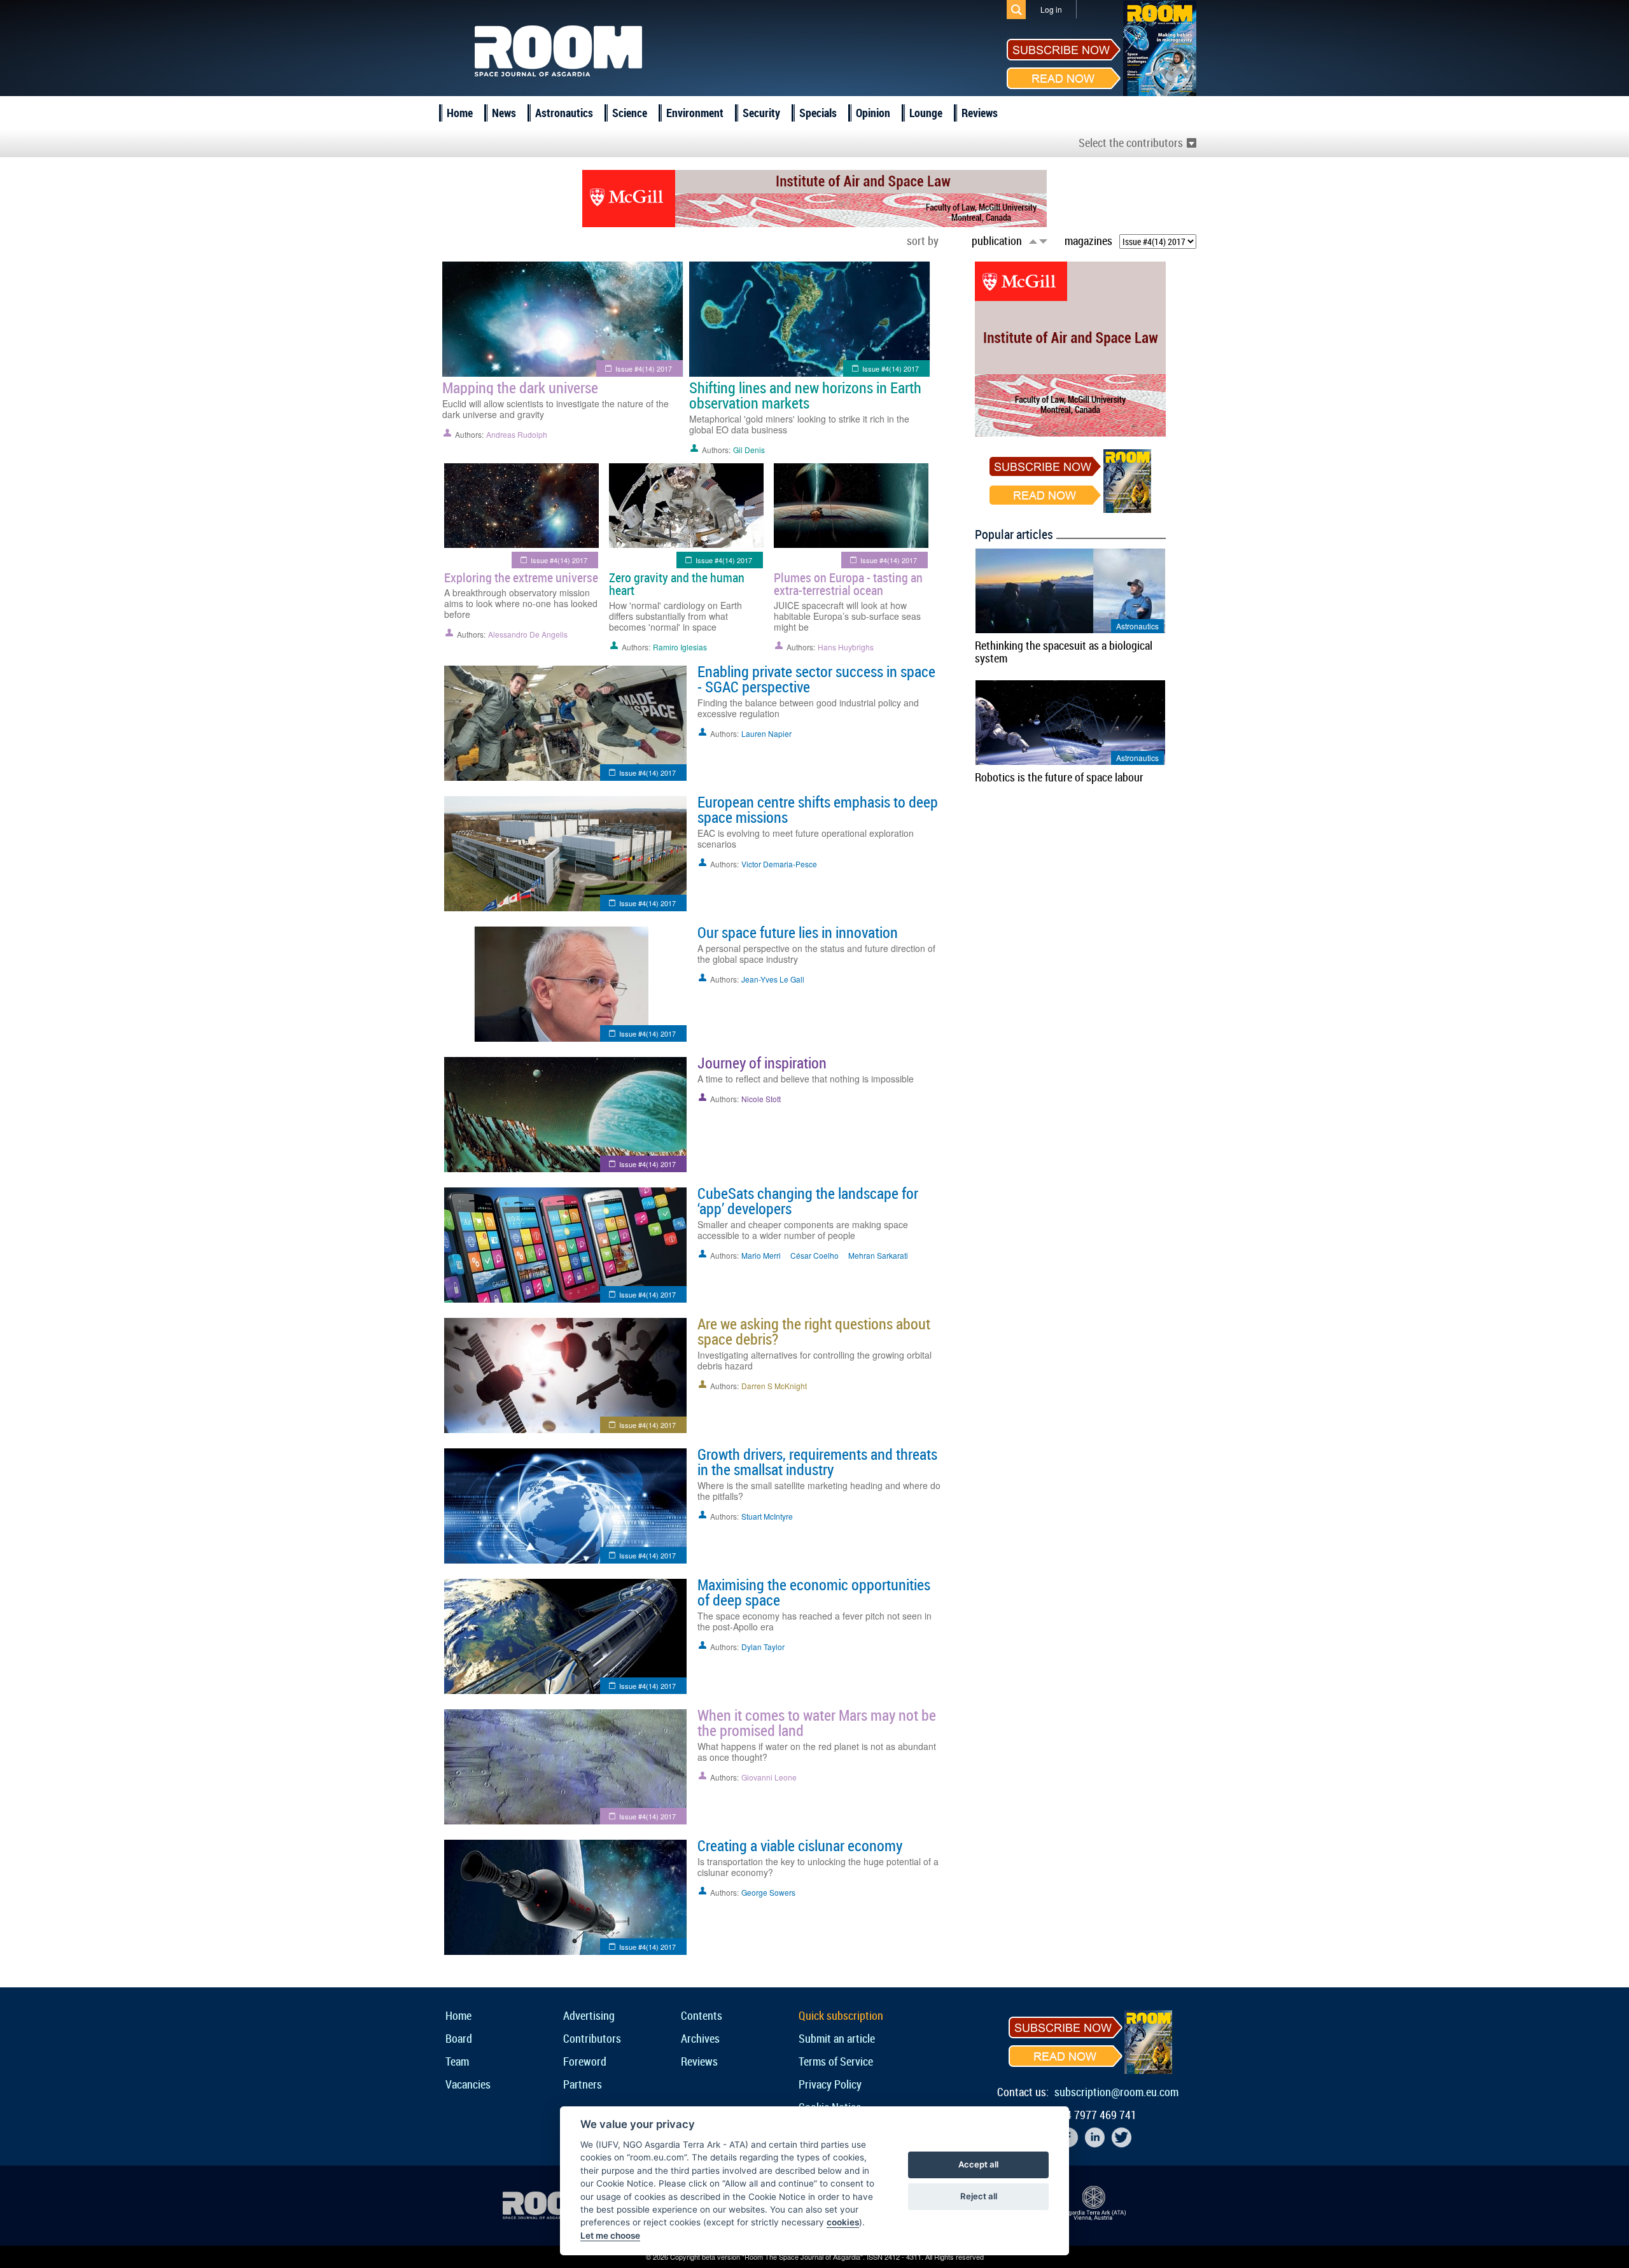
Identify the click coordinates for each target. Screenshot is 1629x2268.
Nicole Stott (761, 1099)
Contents (702, 2015)
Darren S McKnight (774, 1386)
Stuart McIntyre (767, 1516)
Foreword (585, 2061)
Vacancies (468, 2084)
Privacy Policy (830, 2084)
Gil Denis (749, 450)
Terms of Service (836, 2061)
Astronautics (564, 113)
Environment (695, 113)
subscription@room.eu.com (1116, 2092)
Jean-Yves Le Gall (773, 979)
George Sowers (768, 1892)
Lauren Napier (766, 733)
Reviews (980, 113)
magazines (1088, 241)
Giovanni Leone (769, 1777)
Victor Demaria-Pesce (779, 864)
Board (459, 2038)
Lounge (926, 113)
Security (761, 113)
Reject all (979, 2196)
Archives (700, 2038)
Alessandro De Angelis (528, 634)
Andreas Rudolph (517, 434)
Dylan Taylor (763, 1647)
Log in (1051, 9)
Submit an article (837, 2038)
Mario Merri (761, 1255)
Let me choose (610, 2236)
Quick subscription (841, 2015)
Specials (818, 113)
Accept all (978, 2164)
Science (630, 113)
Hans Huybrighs (846, 647)
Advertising (589, 2015)
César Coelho (814, 1255)
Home (460, 113)
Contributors (592, 2038)
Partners (583, 2084)
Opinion (873, 113)
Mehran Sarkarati (878, 1255)
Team (457, 2061)
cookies (843, 2222)
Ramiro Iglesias (680, 647)
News (504, 113)
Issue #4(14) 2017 (644, 368)
